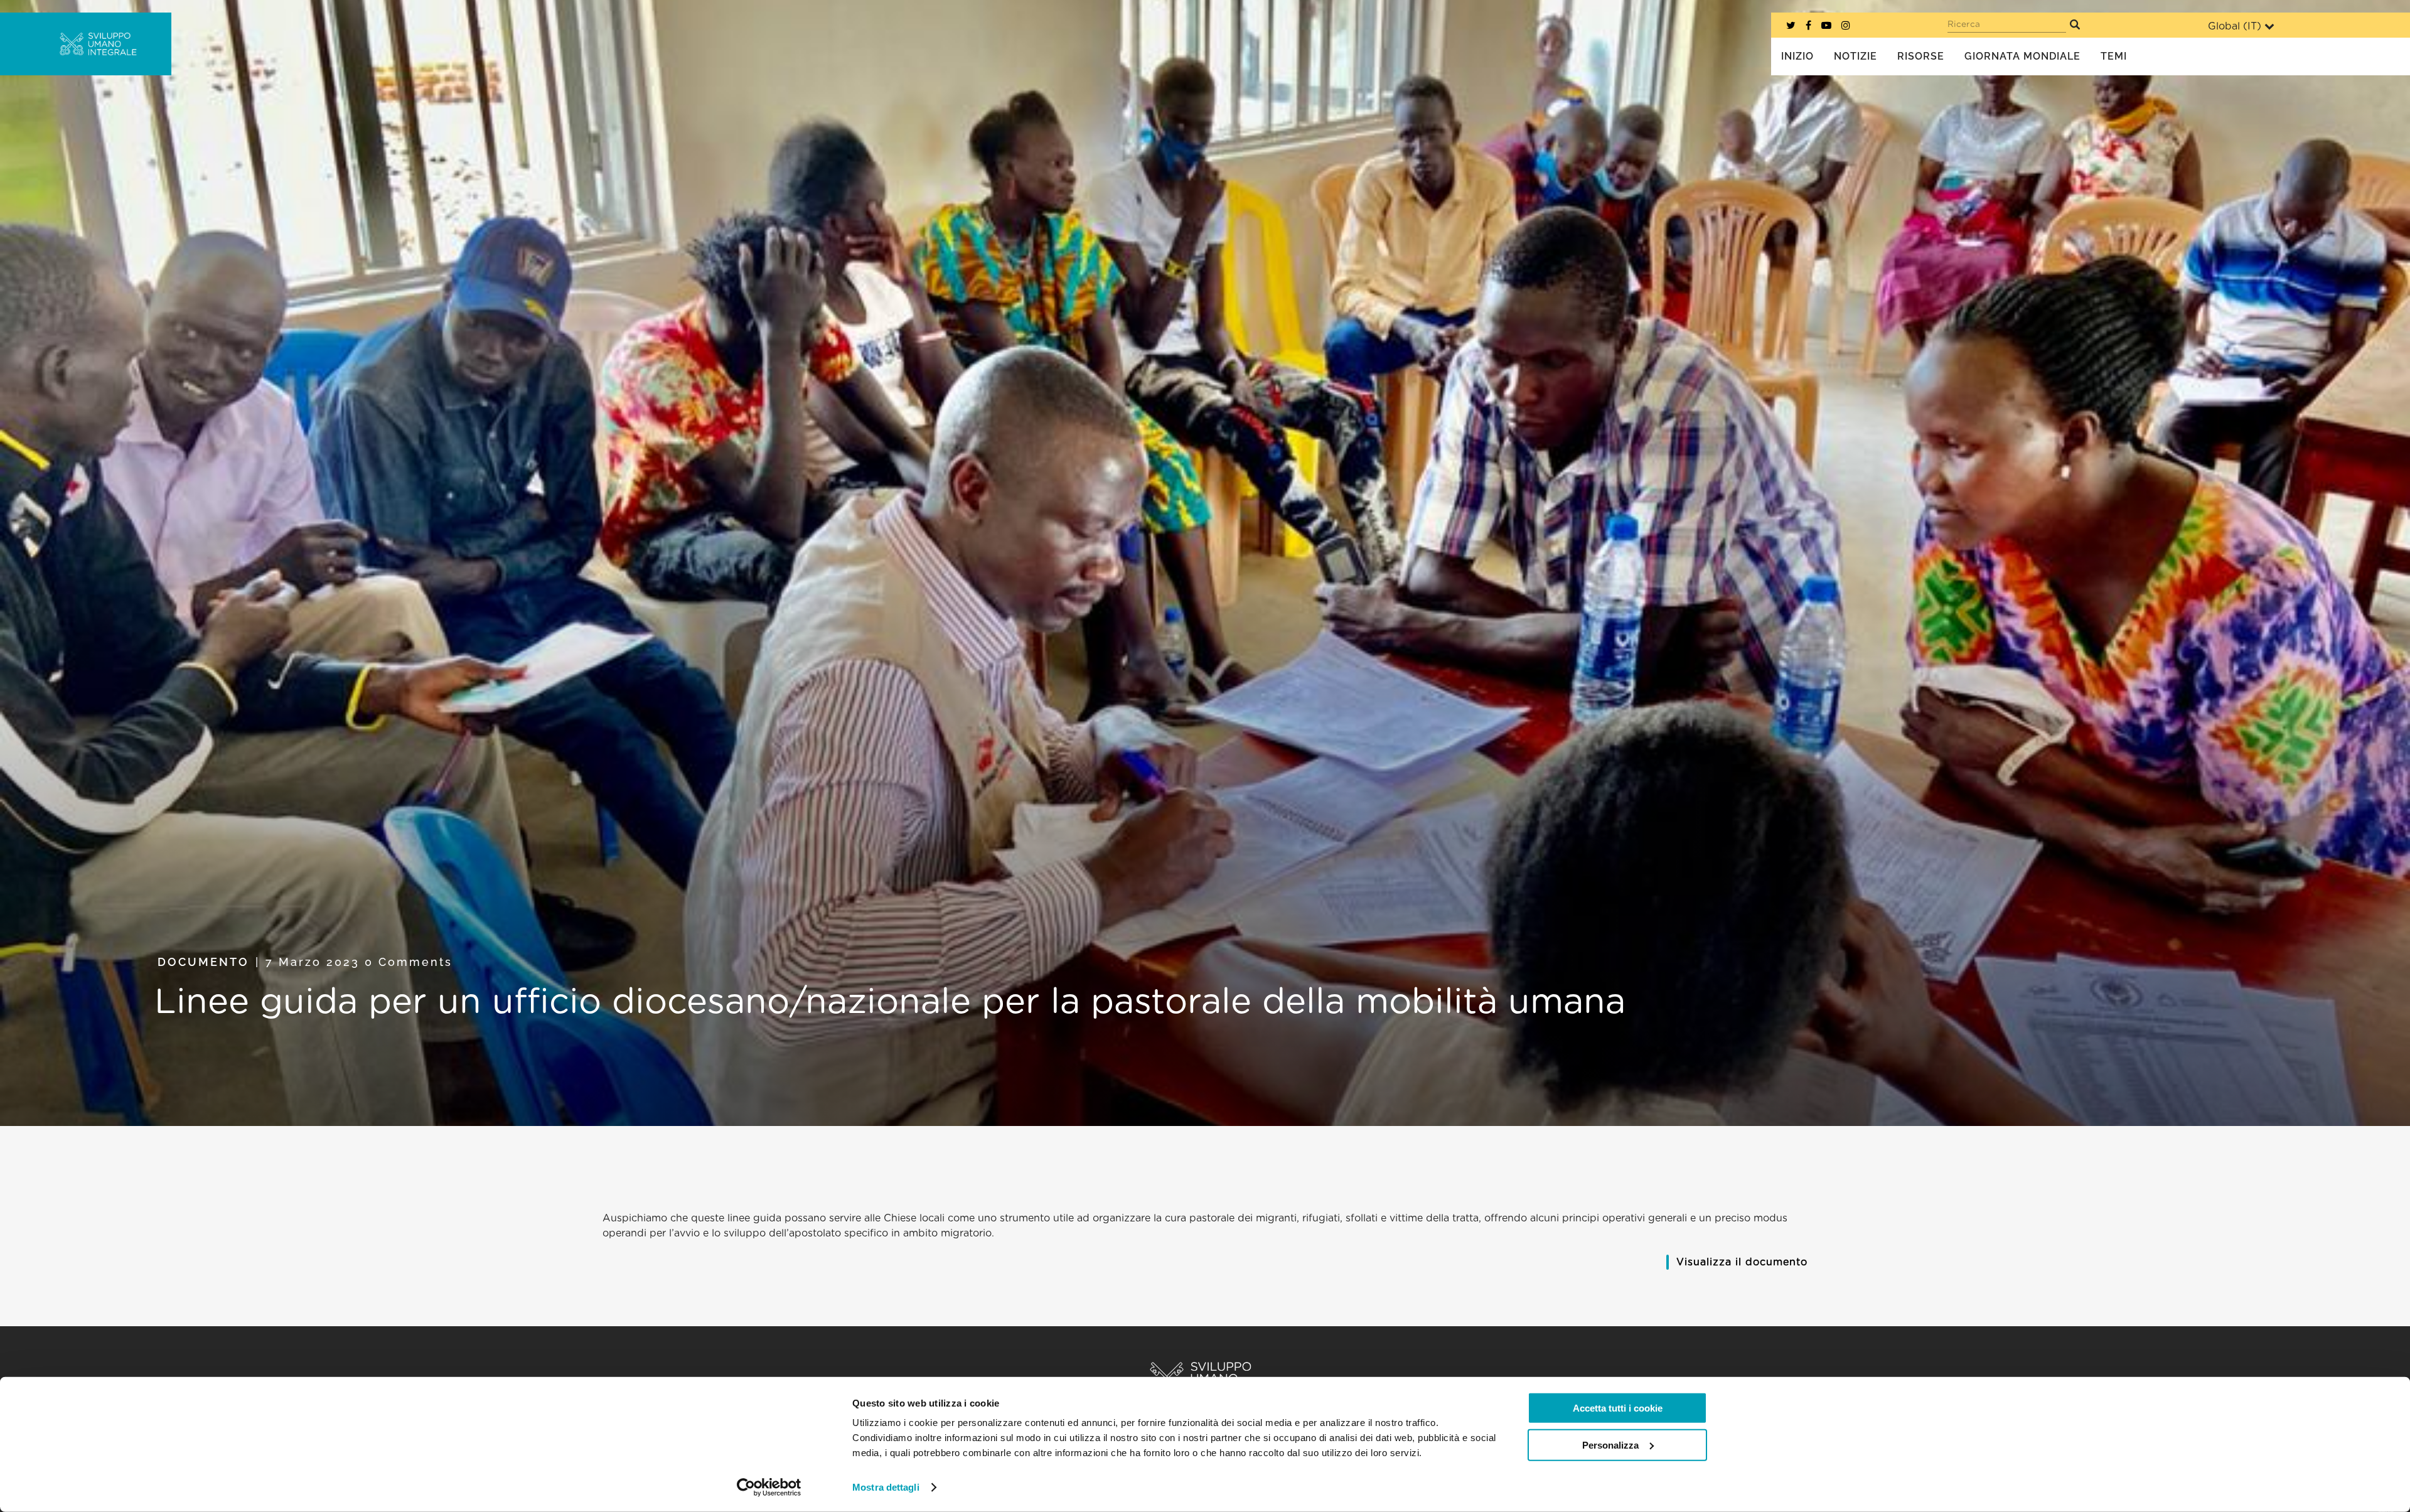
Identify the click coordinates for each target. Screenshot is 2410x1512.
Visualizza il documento (1742, 1262)
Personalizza (1610, 1445)
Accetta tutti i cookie (1618, 1408)
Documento (203, 962)
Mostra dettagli (886, 1487)
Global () (2235, 26)
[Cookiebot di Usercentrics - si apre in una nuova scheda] (769, 1488)
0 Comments (409, 962)
